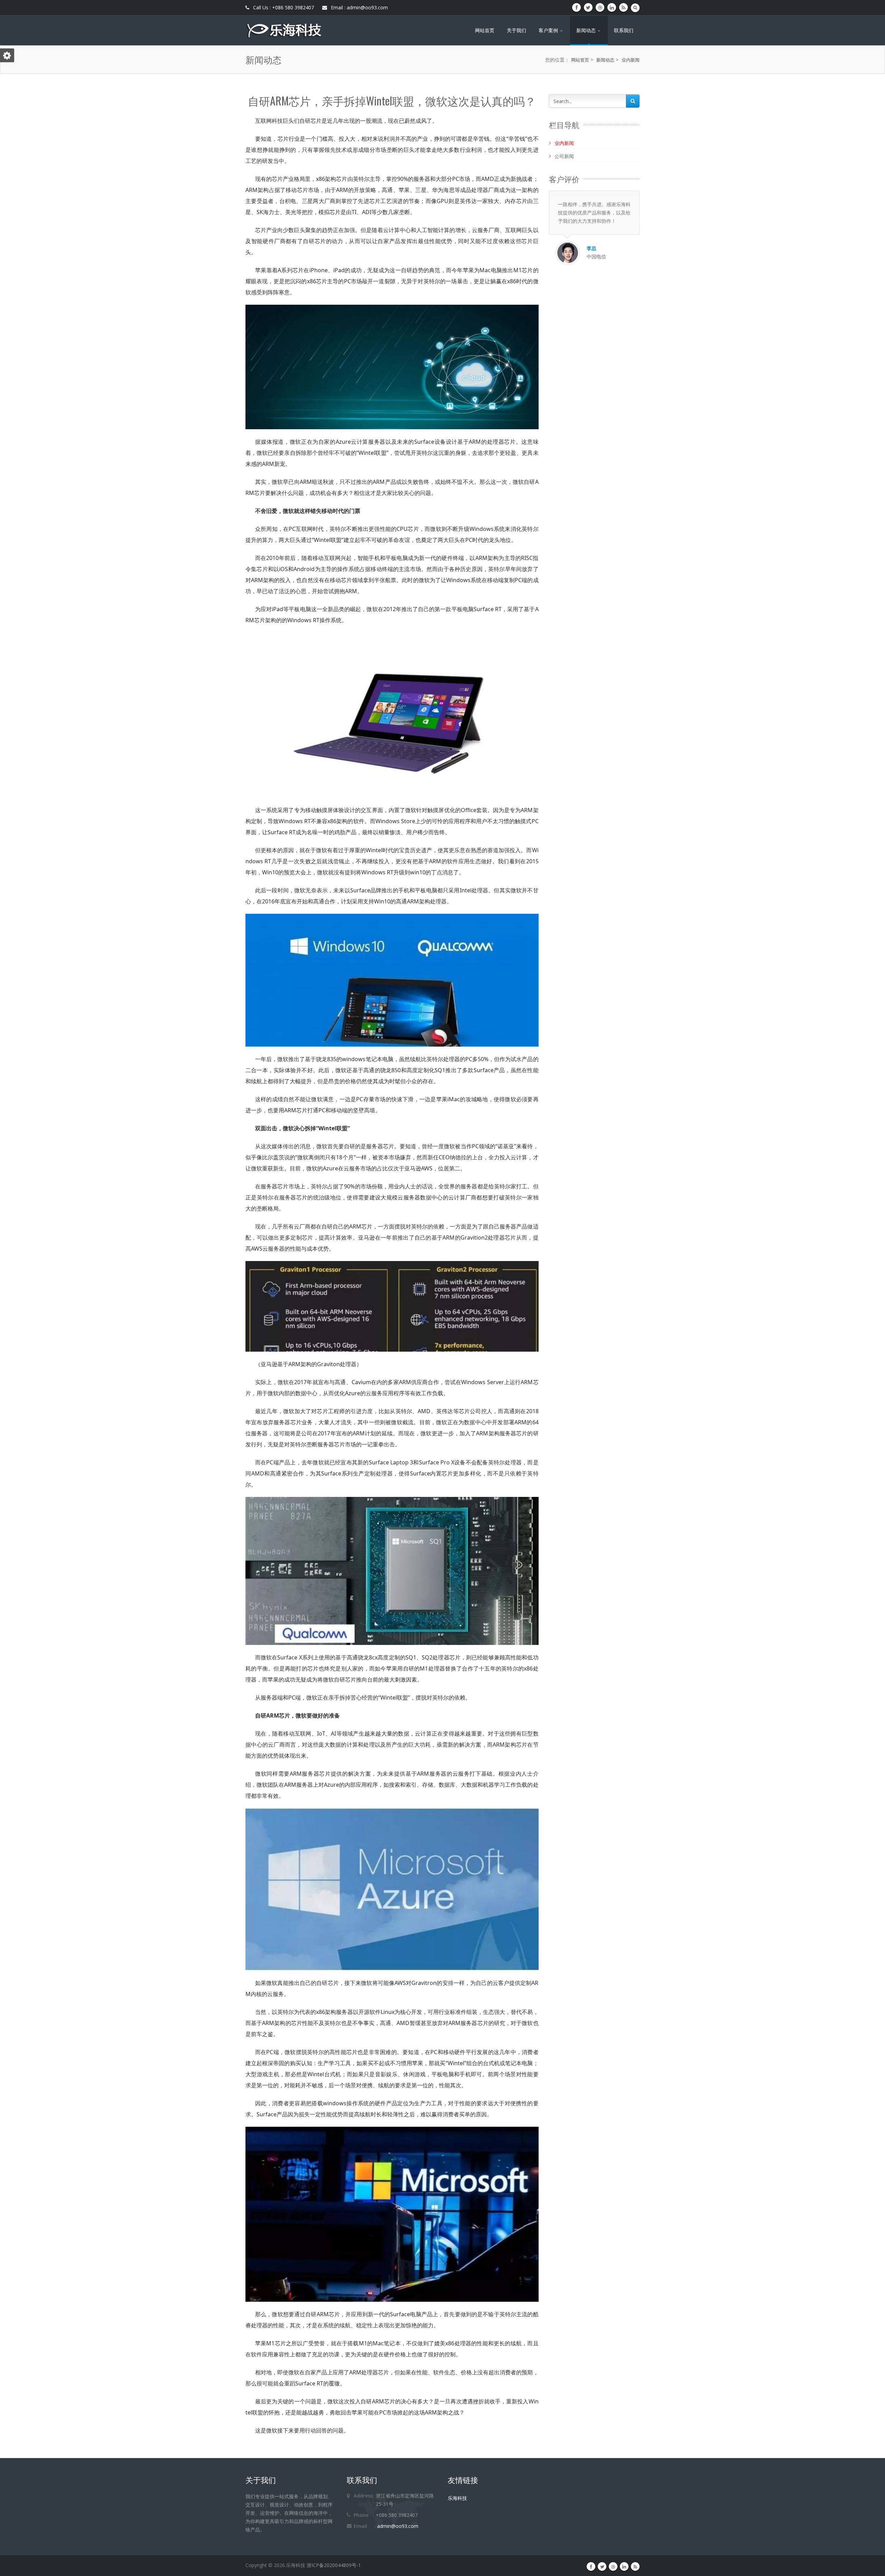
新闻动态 (587, 30)
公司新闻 (564, 156)
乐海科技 (457, 2498)
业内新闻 (631, 60)
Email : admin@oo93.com (359, 7)
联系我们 (624, 30)
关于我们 (516, 30)
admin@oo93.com (398, 2526)
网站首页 (485, 30)
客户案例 (549, 30)
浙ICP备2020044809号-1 (334, 2565)
